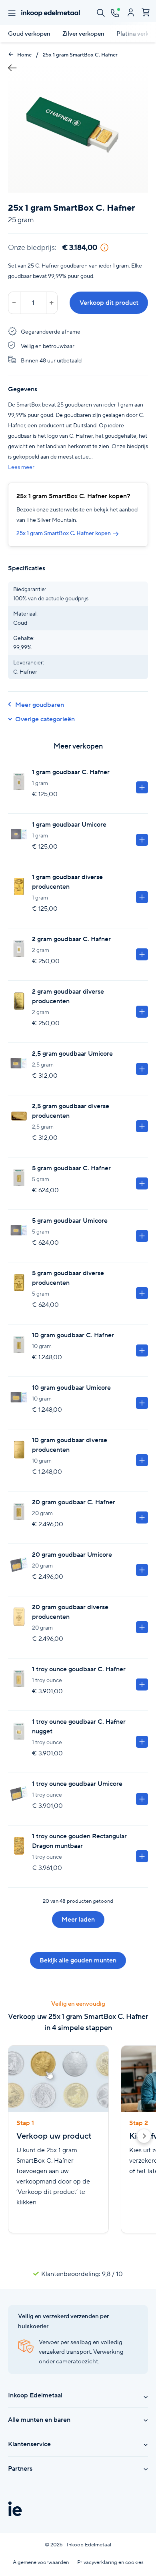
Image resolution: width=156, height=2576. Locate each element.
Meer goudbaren (40, 705)
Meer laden (78, 1919)
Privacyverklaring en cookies (110, 2562)
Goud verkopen (29, 34)
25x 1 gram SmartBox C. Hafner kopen (64, 533)
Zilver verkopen (83, 34)
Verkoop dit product (109, 303)
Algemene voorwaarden (41, 2562)
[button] (144, 2137)
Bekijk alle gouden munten (78, 1960)
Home (24, 55)
